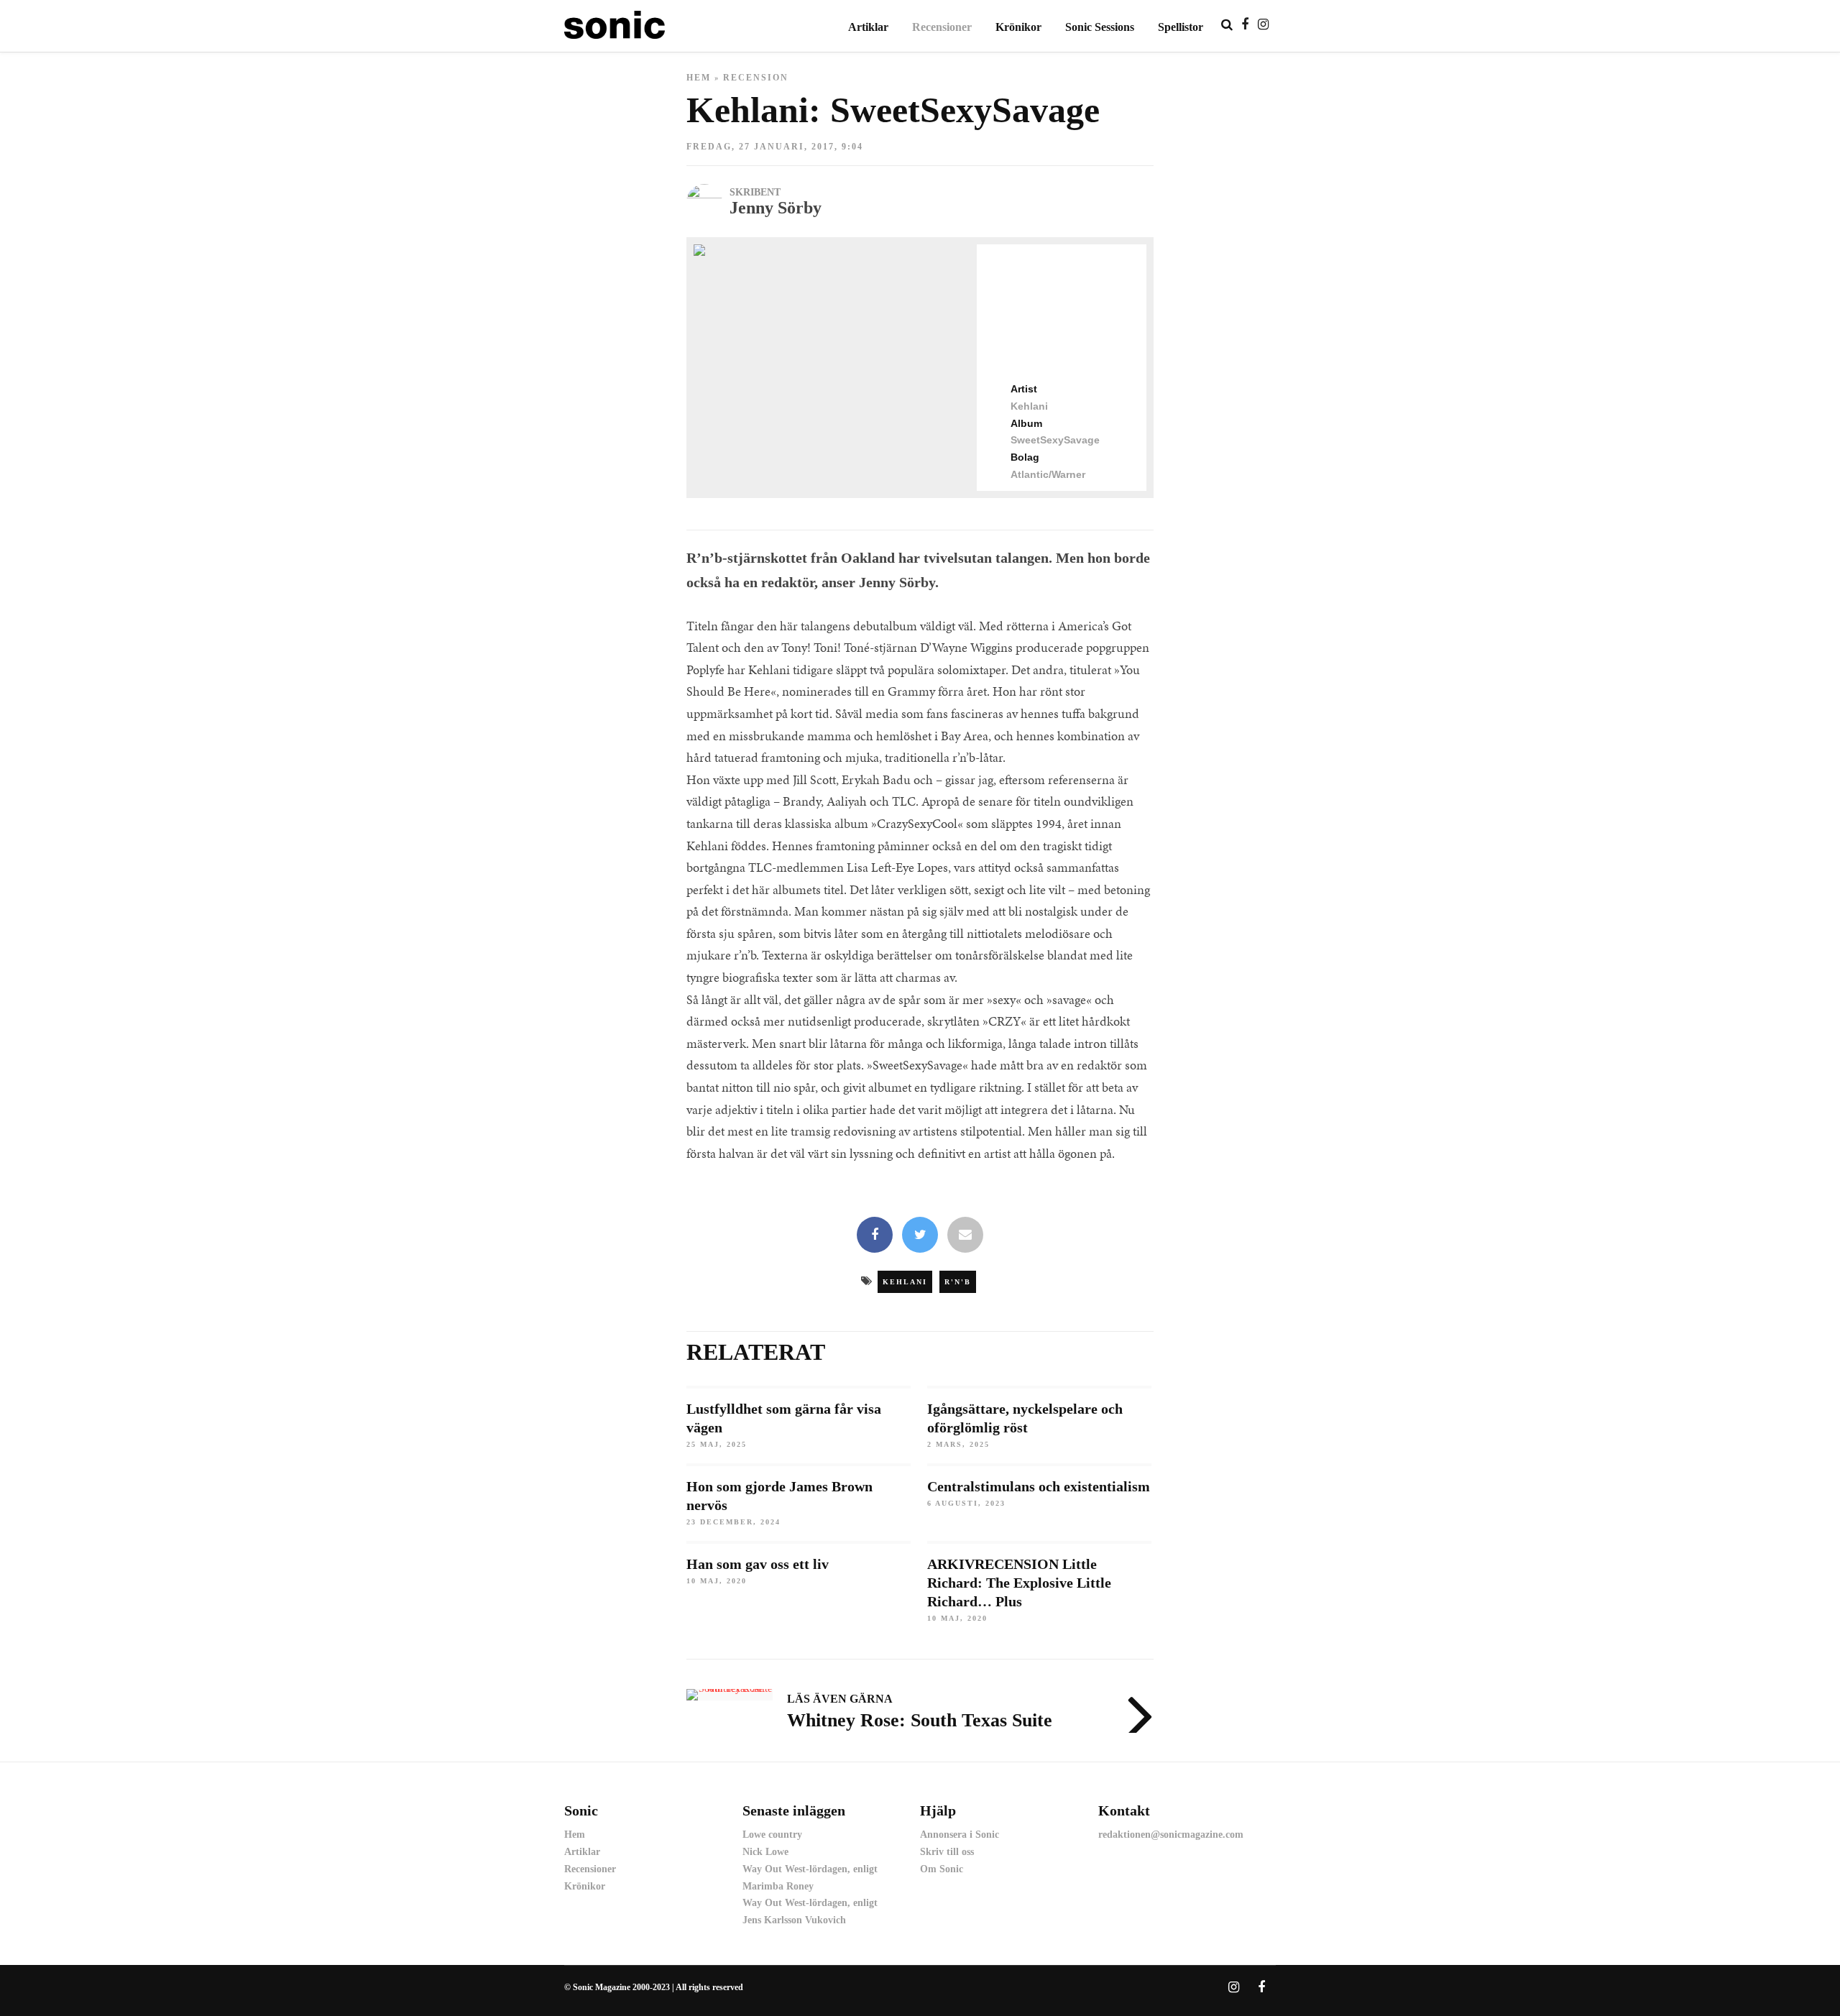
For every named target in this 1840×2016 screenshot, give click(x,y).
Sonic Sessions (1100, 27)
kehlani (905, 1282)
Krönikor (1018, 27)
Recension (756, 78)
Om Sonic (942, 1869)
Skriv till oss (947, 1852)
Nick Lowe (765, 1852)
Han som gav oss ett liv (758, 1564)
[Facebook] (875, 1236)
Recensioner (942, 27)
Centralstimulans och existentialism (1039, 1486)
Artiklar (868, 27)
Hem (699, 78)
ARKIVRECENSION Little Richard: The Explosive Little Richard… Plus (1019, 1583)
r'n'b (958, 1282)
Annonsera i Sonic (960, 1835)
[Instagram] (1263, 24)
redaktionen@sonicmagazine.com (1171, 1835)
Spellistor (1181, 27)
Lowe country (772, 1835)
